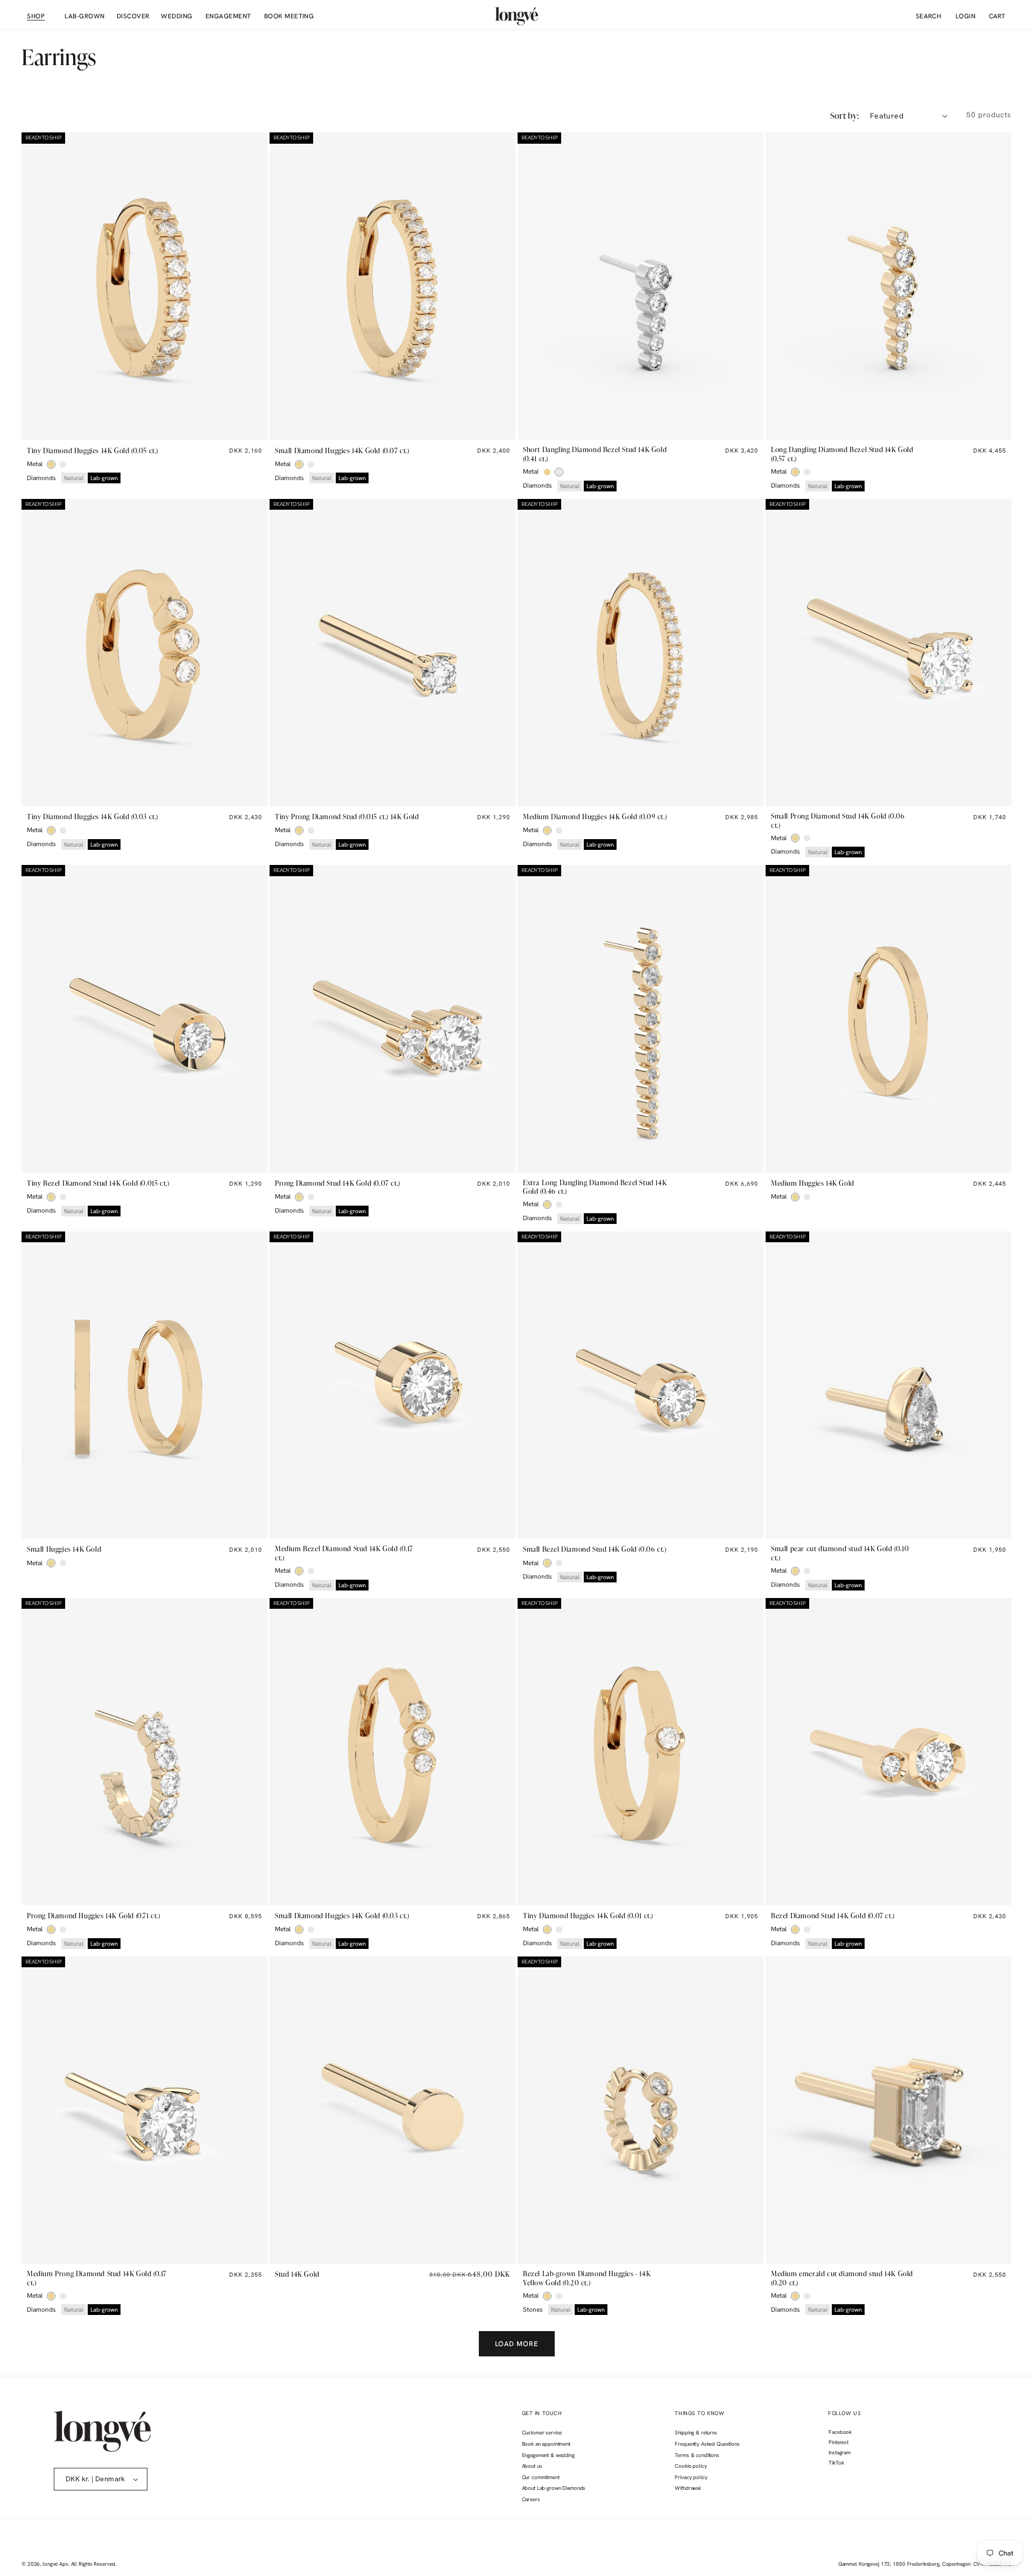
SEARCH (929, 16)
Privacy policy (691, 2477)
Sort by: (845, 116)
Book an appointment (546, 2444)
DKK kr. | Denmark (95, 2479)
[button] (35, 16)
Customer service (542, 2433)
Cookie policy (691, 2466)
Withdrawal (688, 2488)
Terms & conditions (697, 2455)
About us (532, 2466)
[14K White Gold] (63, 464)
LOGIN (961, 16)
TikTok (836, 2464)
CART (997, 16)
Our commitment (541, 2477)
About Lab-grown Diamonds (554, 2488)
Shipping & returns (696, 2433)
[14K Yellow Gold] (51, 464)
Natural (74, 478)
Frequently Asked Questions (707, 2444)
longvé (50, 2564)
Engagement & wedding (548, 2455)
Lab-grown (104, 478)
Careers (531, 2499)
